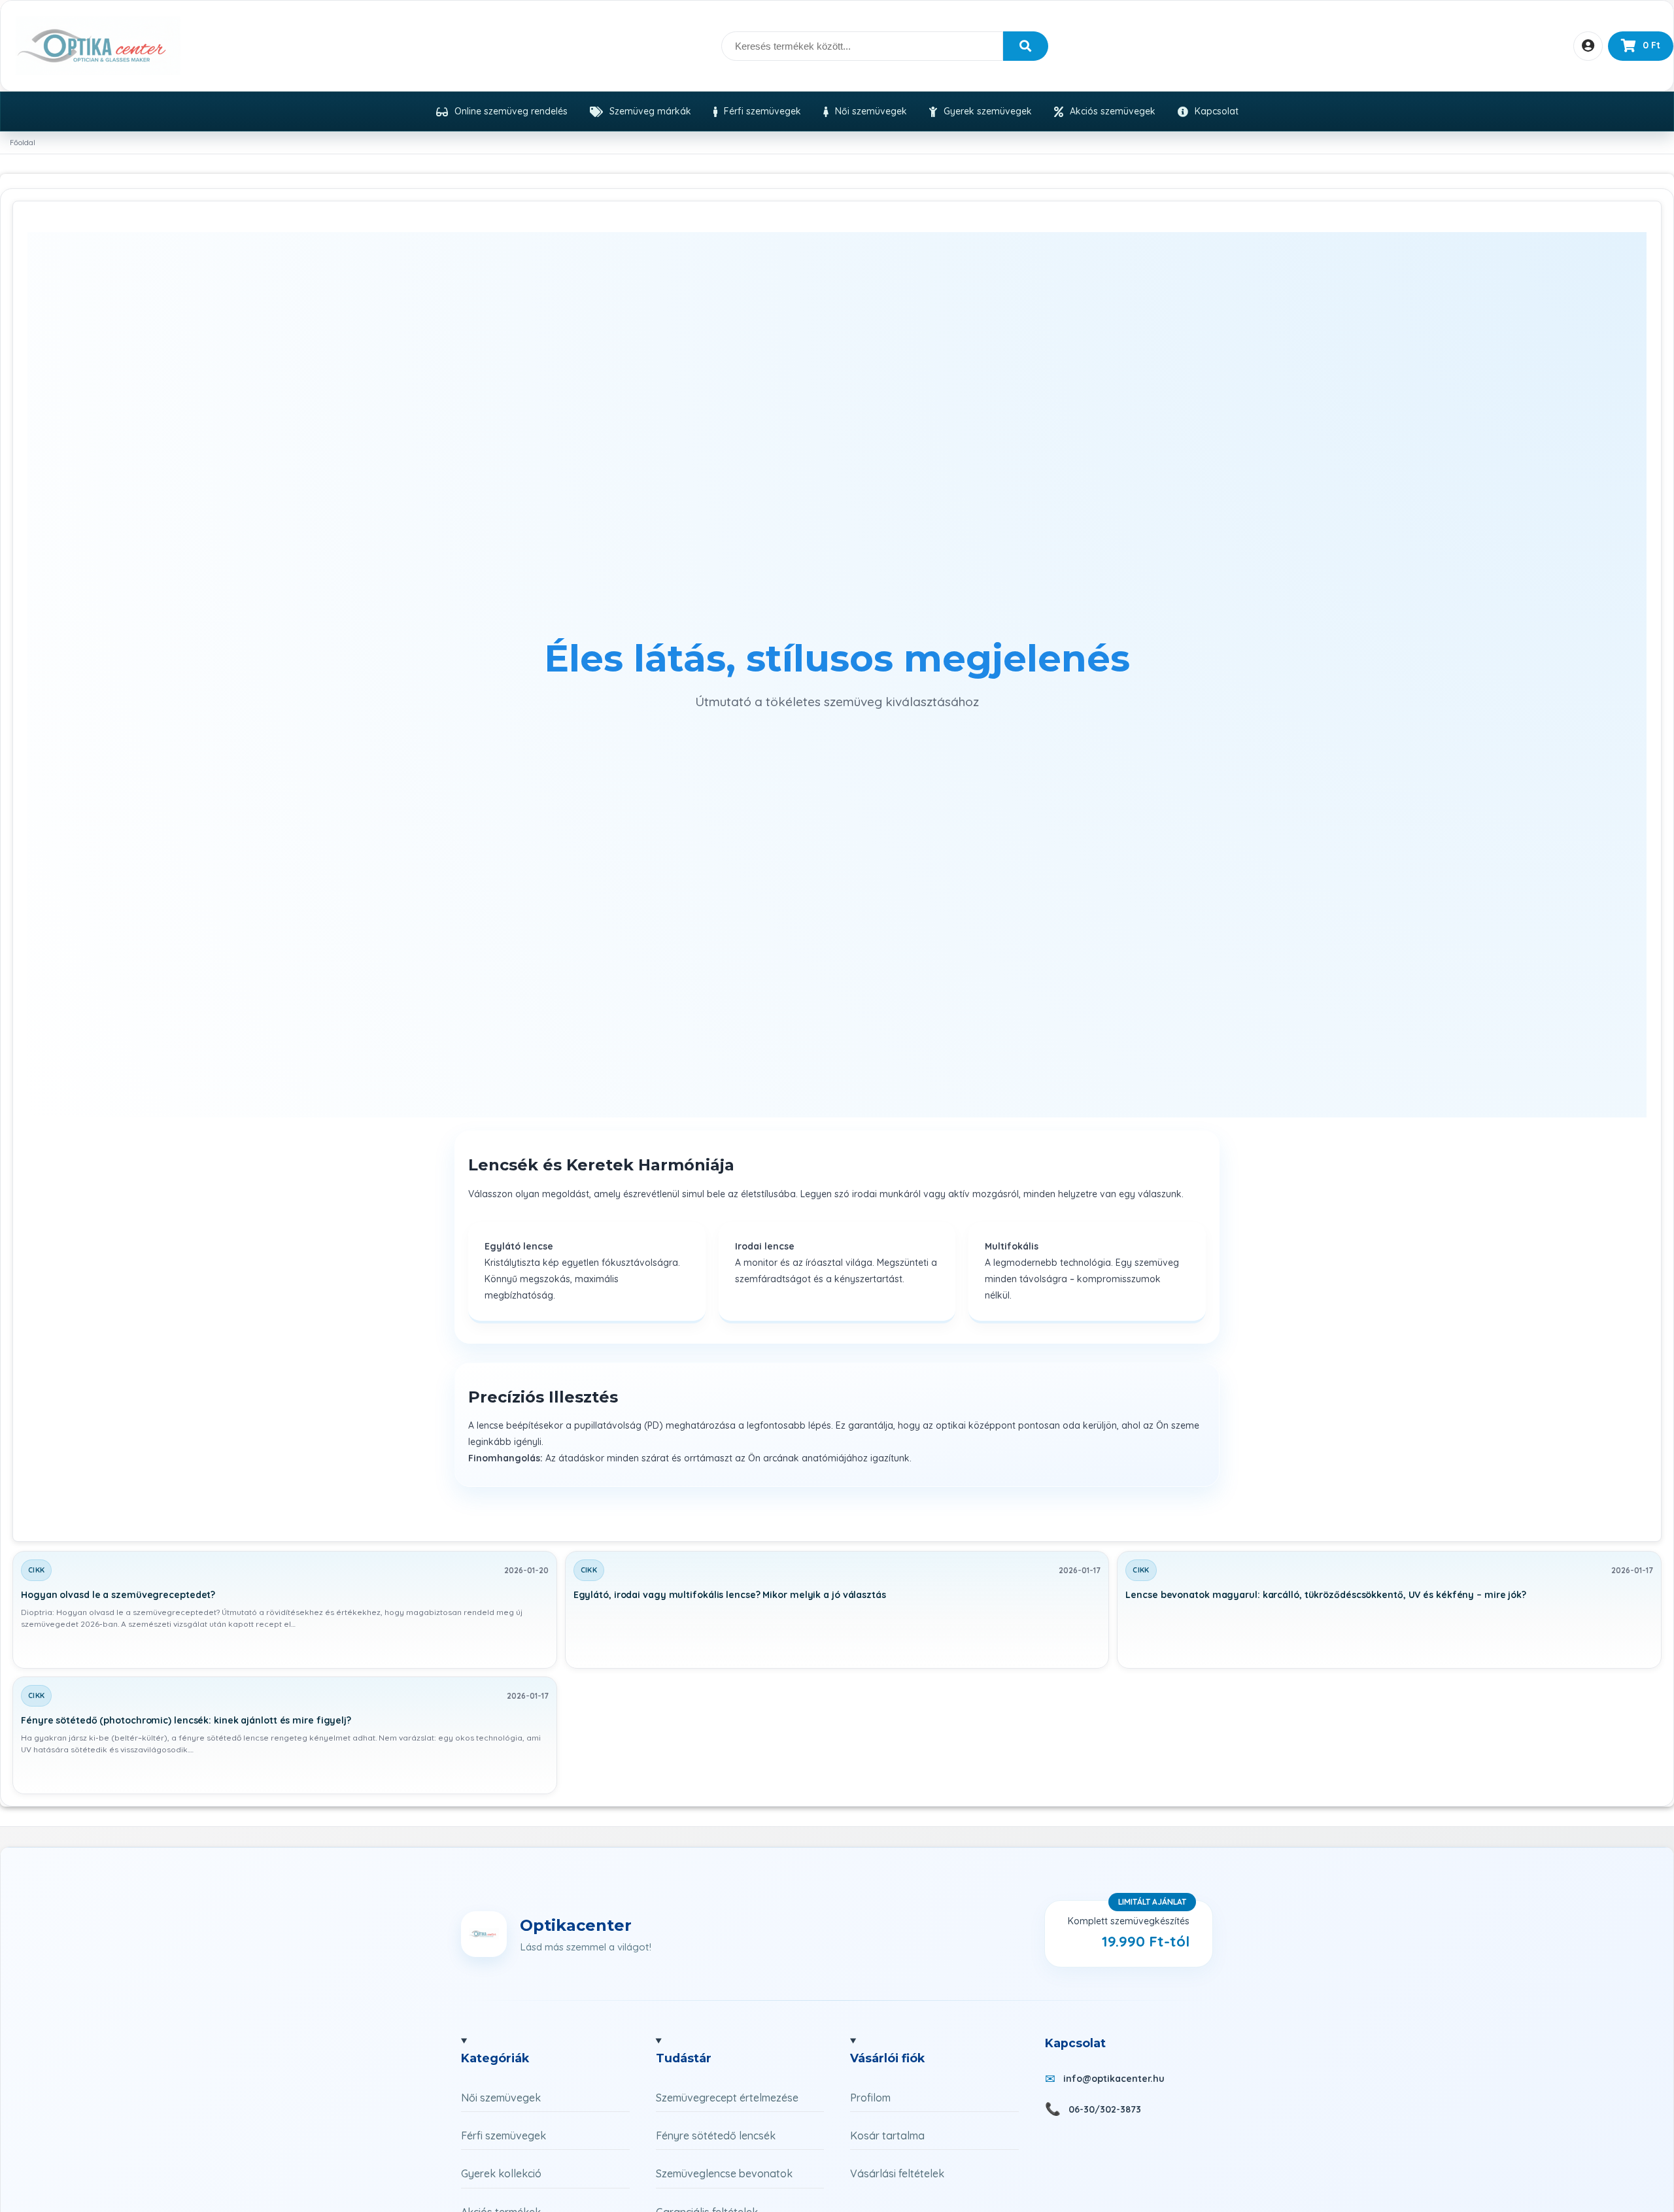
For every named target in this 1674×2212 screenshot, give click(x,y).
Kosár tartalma (887, 2135)
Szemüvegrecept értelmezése (727, 2098)
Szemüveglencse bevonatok (724, 2173)
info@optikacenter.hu (1114, 2079)
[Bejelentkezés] (1588, 46)
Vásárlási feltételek (897, 2173)
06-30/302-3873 (1105, 2109)
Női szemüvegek (501, 2098)
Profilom (870, 2098)
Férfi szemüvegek (504, 2135)
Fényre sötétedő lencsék (716, 2135)
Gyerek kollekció (501, 2173)
